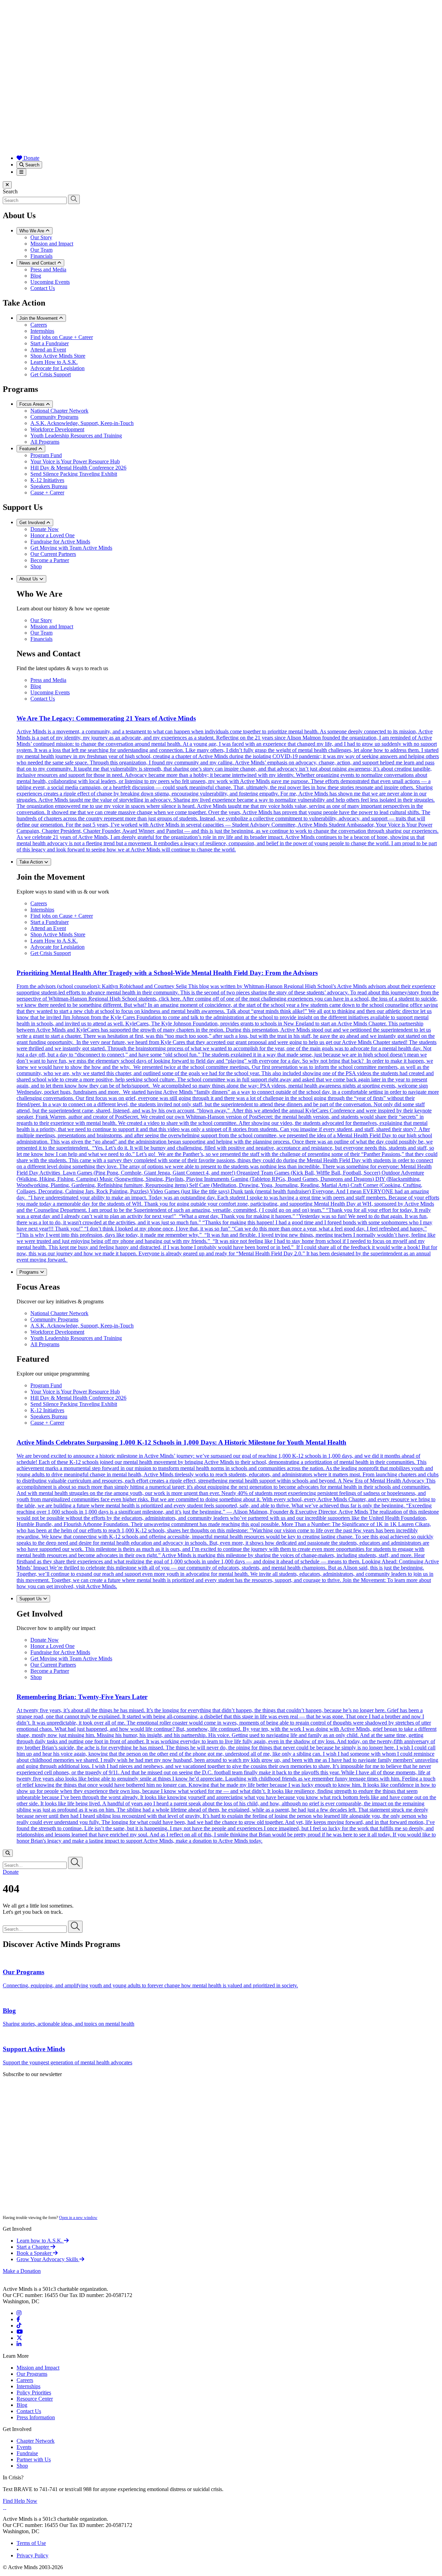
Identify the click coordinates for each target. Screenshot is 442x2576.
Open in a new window (78, 2218)
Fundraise (27, 2453)
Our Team (41, 250)
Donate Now (45, 529)
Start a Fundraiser (50, 343)
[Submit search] (74, 199)
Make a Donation (22, 2271)
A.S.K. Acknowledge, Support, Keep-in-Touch (82, 423)
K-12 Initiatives (47, 480)
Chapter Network (36, 2441)
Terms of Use (31, 2543)
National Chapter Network (59, 411)
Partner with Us (34, 2459)
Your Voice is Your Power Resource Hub (75, 461)
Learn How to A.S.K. (54, 362)
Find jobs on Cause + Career (62, 337)
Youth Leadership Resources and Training (76, 436)
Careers (39, 325)
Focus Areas (33, 404)
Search (32, 165)
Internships (42, 331)
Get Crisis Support (51, 374)
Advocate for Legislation (57, 368)
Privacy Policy (32, 2555)
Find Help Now (20, 2501)
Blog (36, 276)
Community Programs (54, 417)
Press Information (36, 2417)
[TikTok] (19, 2326)
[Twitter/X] (19, 2338)
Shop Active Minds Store (58, 356)
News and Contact (38, 263)
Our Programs (32, 2374)
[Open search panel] (8, 1853)
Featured (29, 449)
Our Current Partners (53, 554)
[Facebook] (18, 2319)
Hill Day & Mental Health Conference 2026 (78, 468)
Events (24, 2447)
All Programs (45, 442)
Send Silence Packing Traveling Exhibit (74, 474)
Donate (31, 158)
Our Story (41, 237)
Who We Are (32, 231)
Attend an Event (48, 350)
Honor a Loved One (52, 535)
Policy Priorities (34, 2392)
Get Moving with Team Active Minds (71, 548)
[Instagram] (19, 2313)
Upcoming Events (50, 282)
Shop (36, 566)
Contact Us (43, 288)
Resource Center (35, 2399)
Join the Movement (39, 318)
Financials (41, 256)
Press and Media (48, 269)
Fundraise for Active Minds (60, 542)
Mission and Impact (52, 244)
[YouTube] (20, 2332)
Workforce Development (57, 429)
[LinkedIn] (19, 2344)
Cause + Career (47, 493)
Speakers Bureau (49, 486)
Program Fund (46, 455)
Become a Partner (50, 560)
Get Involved (33, 523)
